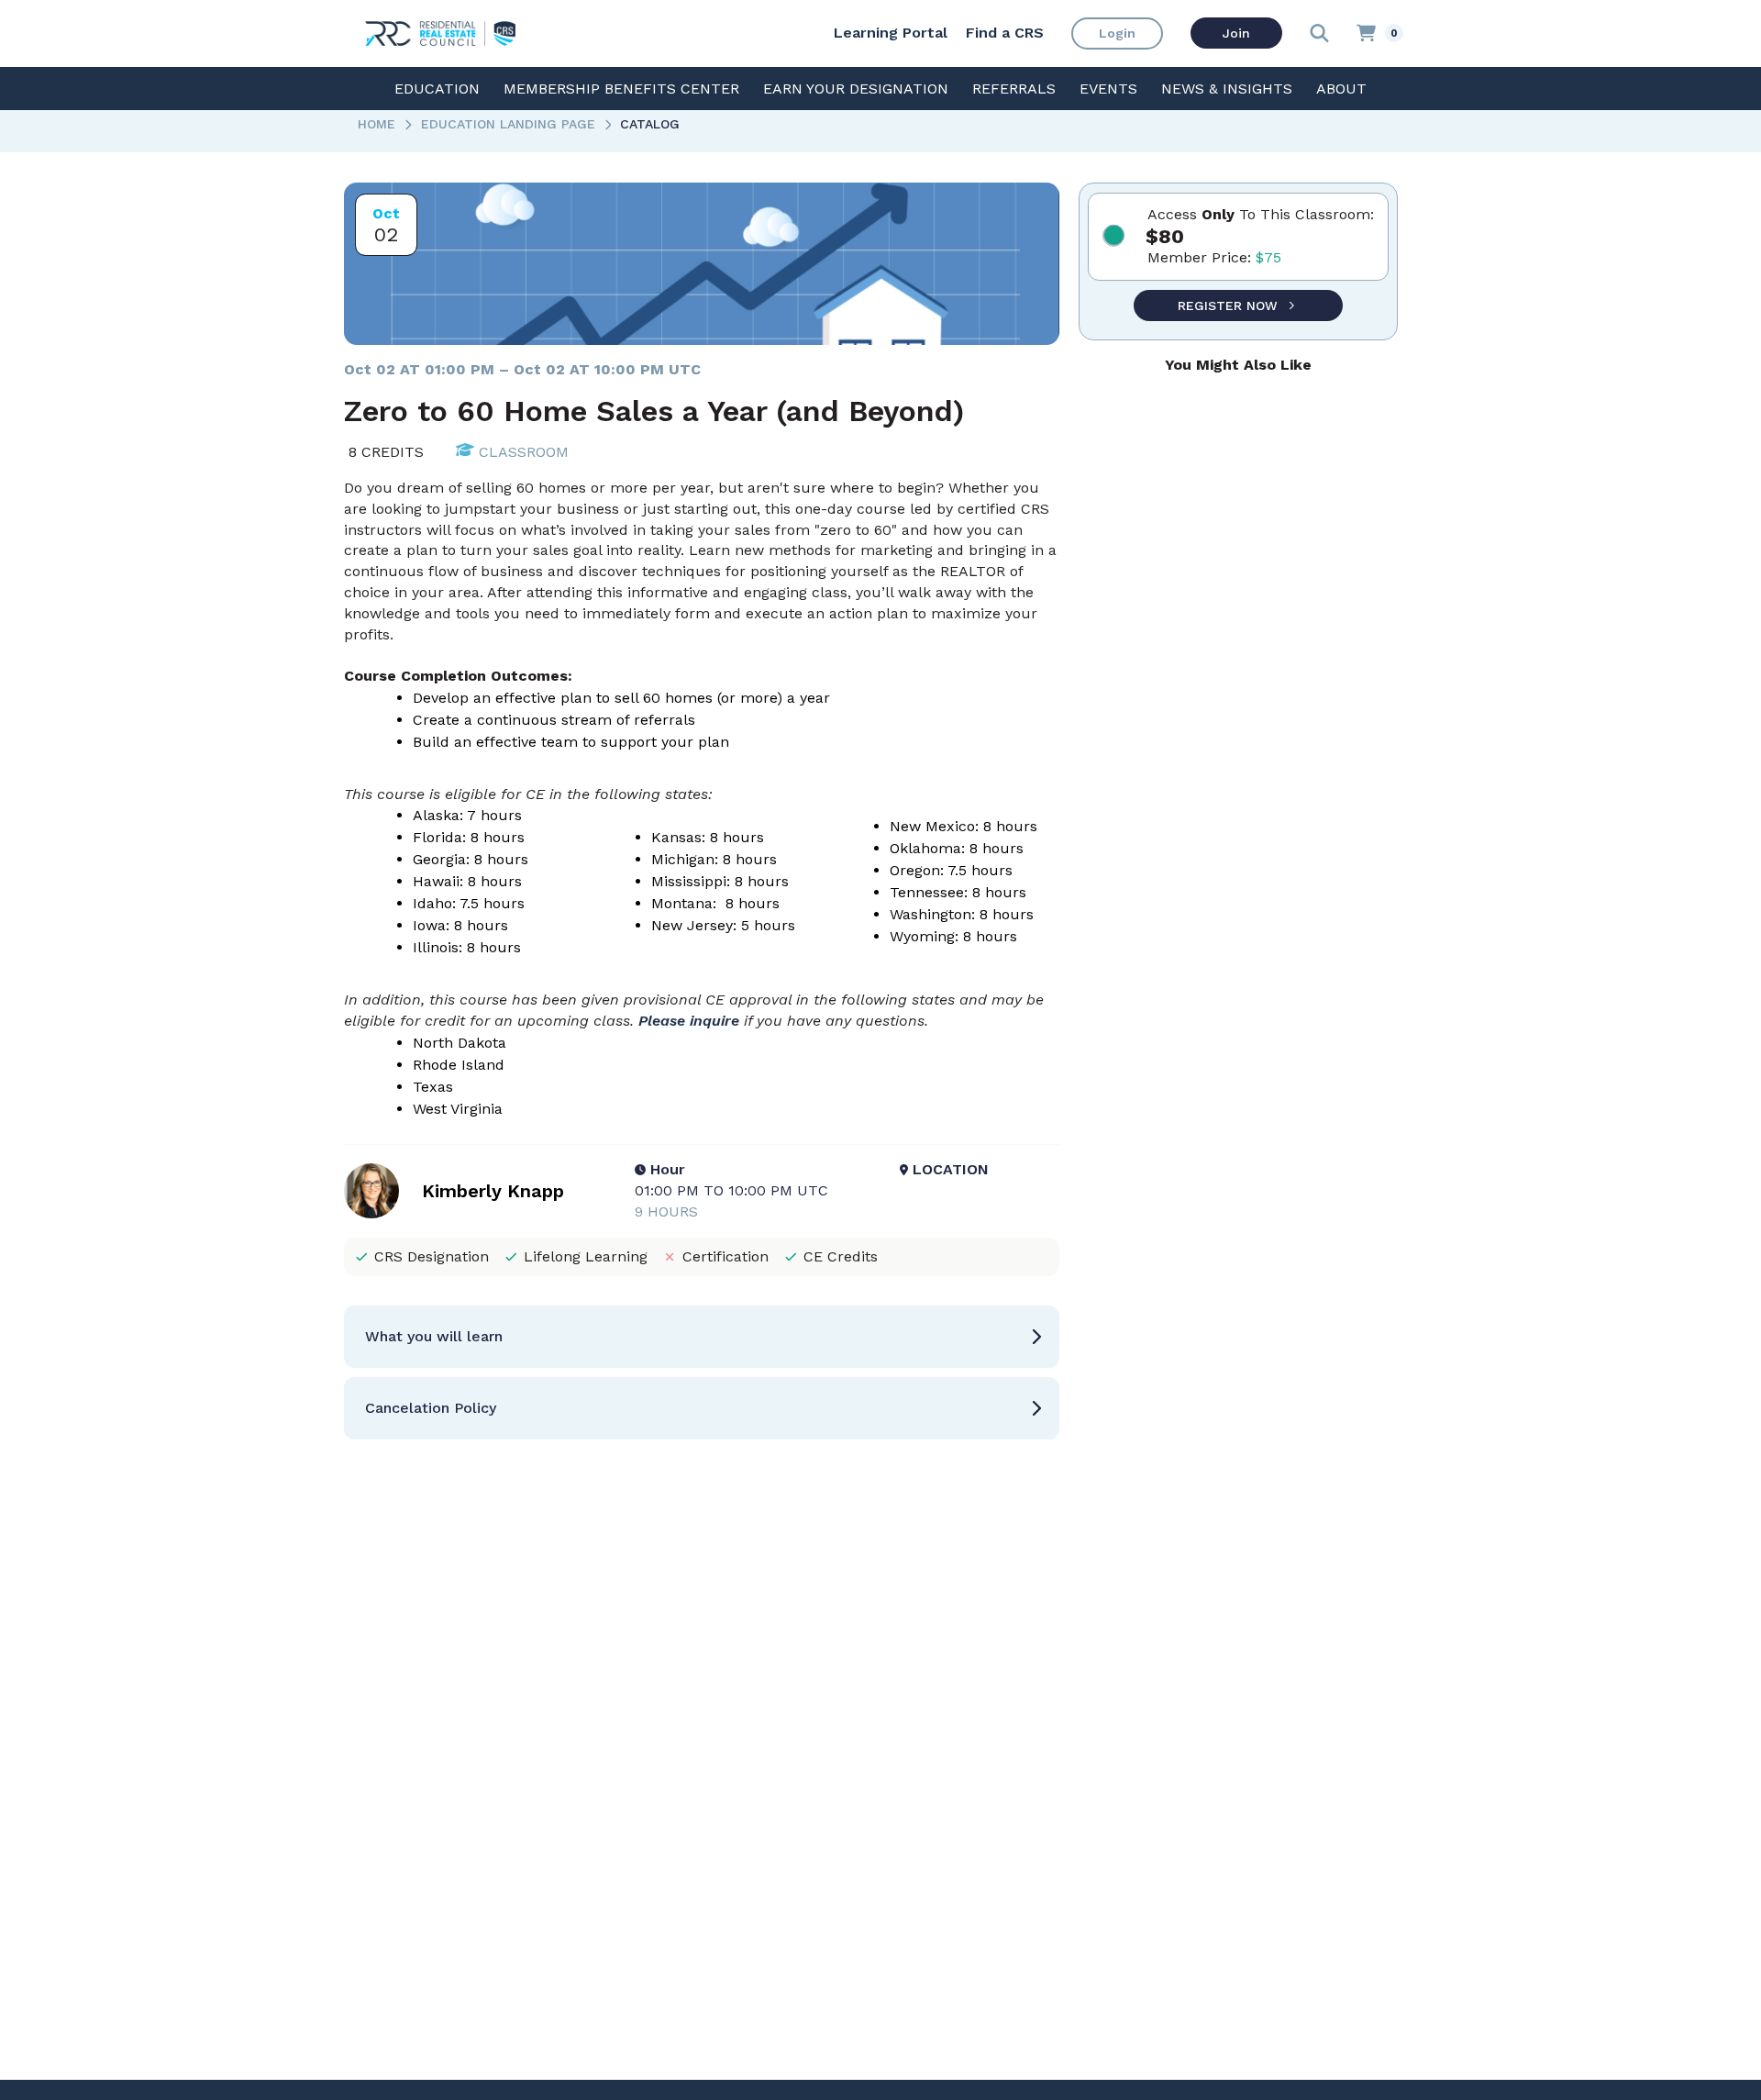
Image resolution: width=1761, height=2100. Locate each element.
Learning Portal (891, 33)
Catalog (650, 124)
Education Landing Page (508, 124)
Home (377, 124)
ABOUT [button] (1341, 89)
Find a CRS (1005, 33)
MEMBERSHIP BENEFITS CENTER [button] (621, 89)
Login (1117, 33)
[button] (702, 1337)
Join (1236, 33)
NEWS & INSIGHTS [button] (1227, 89)
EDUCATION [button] (437, 89)
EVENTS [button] (1108, 89)
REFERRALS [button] (1014, 89)
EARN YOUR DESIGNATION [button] (856, 89)
